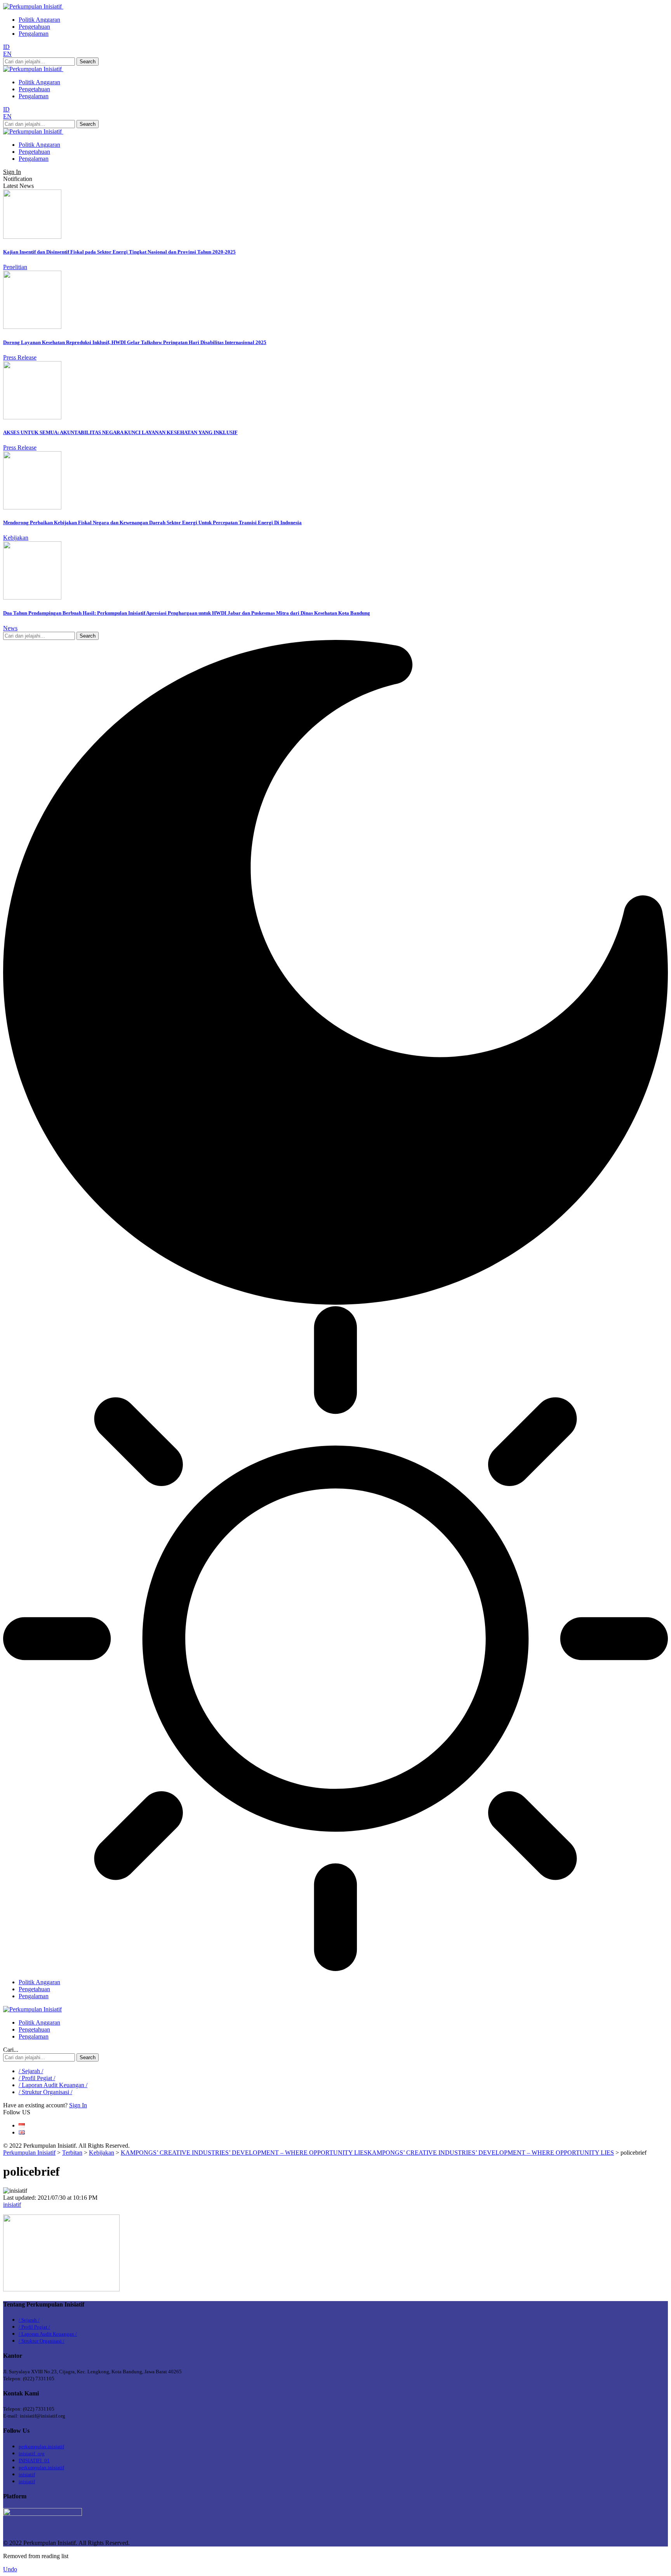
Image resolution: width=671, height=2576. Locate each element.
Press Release (20, 357)
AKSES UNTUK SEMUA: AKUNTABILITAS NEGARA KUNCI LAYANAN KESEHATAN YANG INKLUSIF (120, 432)
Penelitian (15, 267)
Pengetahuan (34, 27)
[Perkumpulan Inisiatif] (32, 2009)
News (10, 628)
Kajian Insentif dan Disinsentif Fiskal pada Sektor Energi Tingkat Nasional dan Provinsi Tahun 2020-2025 (119, 252)
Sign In (78, 2105)
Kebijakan (16, 538)
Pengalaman (34, 34)
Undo (10, 2569)
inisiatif (12, 2205)
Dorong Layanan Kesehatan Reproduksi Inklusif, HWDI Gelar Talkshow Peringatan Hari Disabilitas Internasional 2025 (135, 342)
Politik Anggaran (39, 20)
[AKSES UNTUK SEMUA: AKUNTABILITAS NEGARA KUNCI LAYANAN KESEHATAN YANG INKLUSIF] (32, 417)
